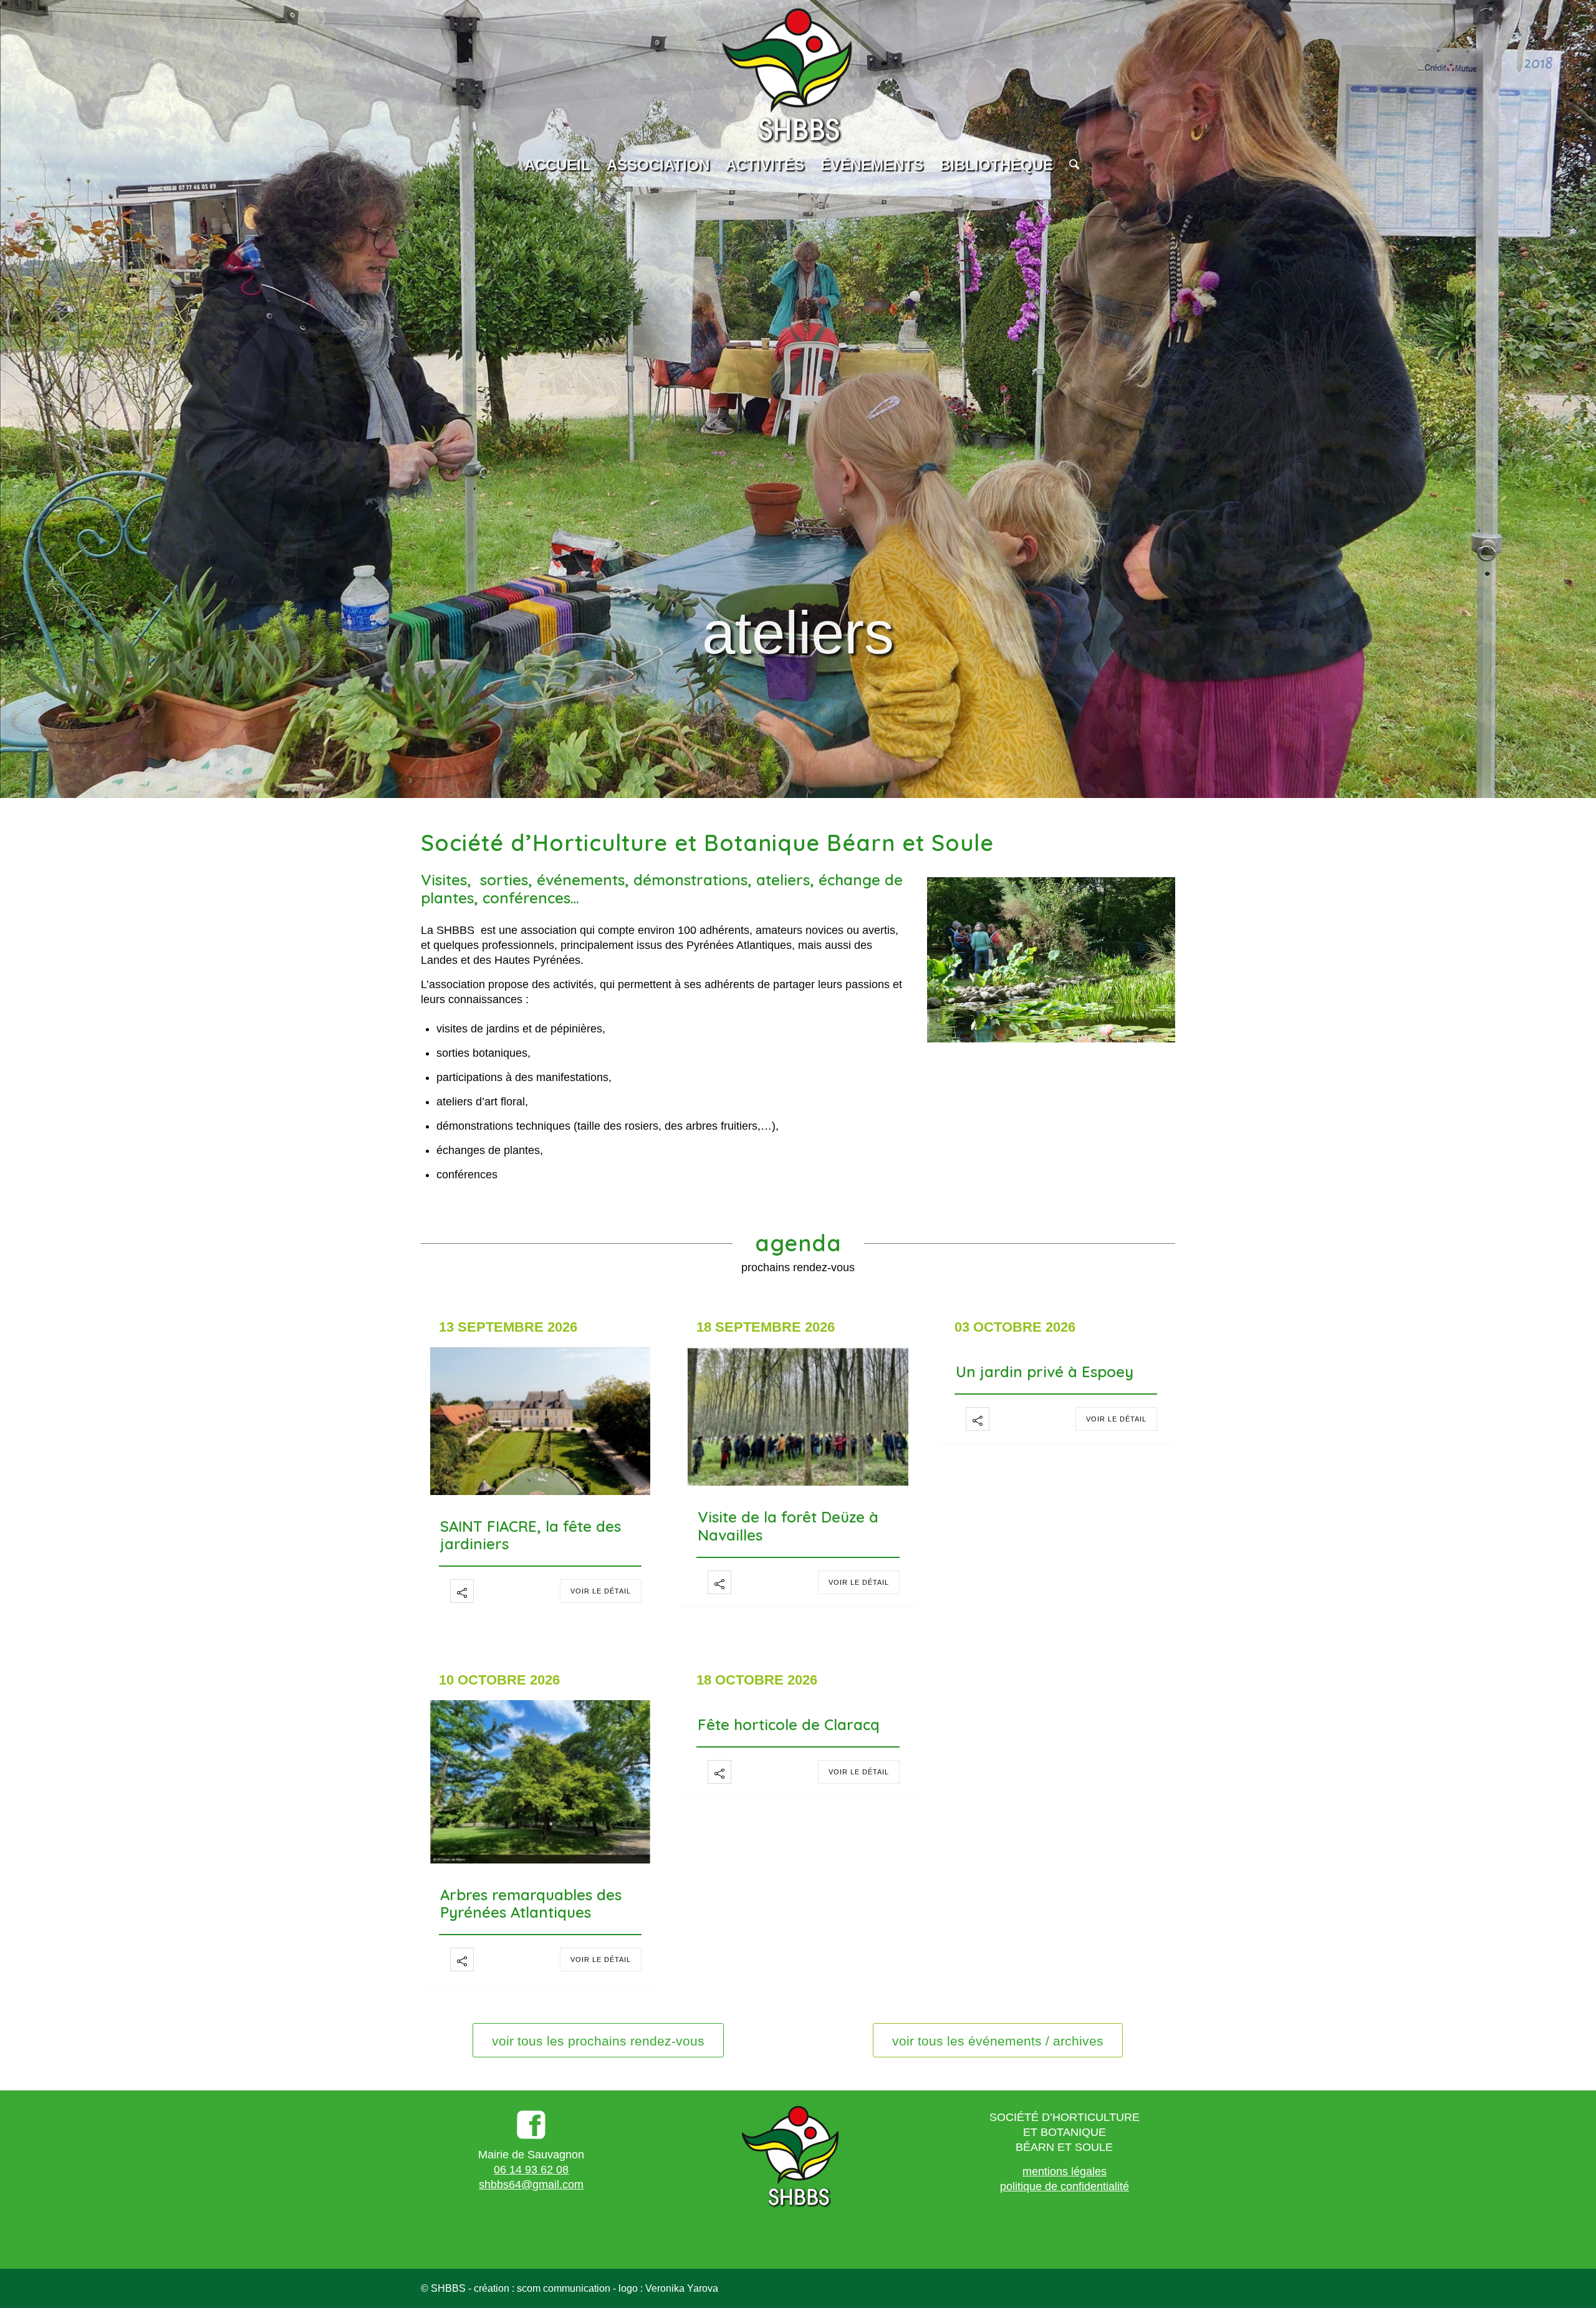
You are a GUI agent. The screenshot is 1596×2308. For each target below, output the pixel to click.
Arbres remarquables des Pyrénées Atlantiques (531, 1904)
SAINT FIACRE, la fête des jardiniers (531, 1535)
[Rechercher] (1070, 165)
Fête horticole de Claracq (789, 1724)
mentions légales (1065, 2171)
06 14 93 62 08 (531, 2170)
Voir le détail (601, 1591)
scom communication (564, 2288)
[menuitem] (557, 165)
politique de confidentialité (1065, 2186)
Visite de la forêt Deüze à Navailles (788, 1526)
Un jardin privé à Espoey (1045, 1372)
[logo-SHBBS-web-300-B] (798, 75)
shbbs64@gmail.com (531, 2185)
